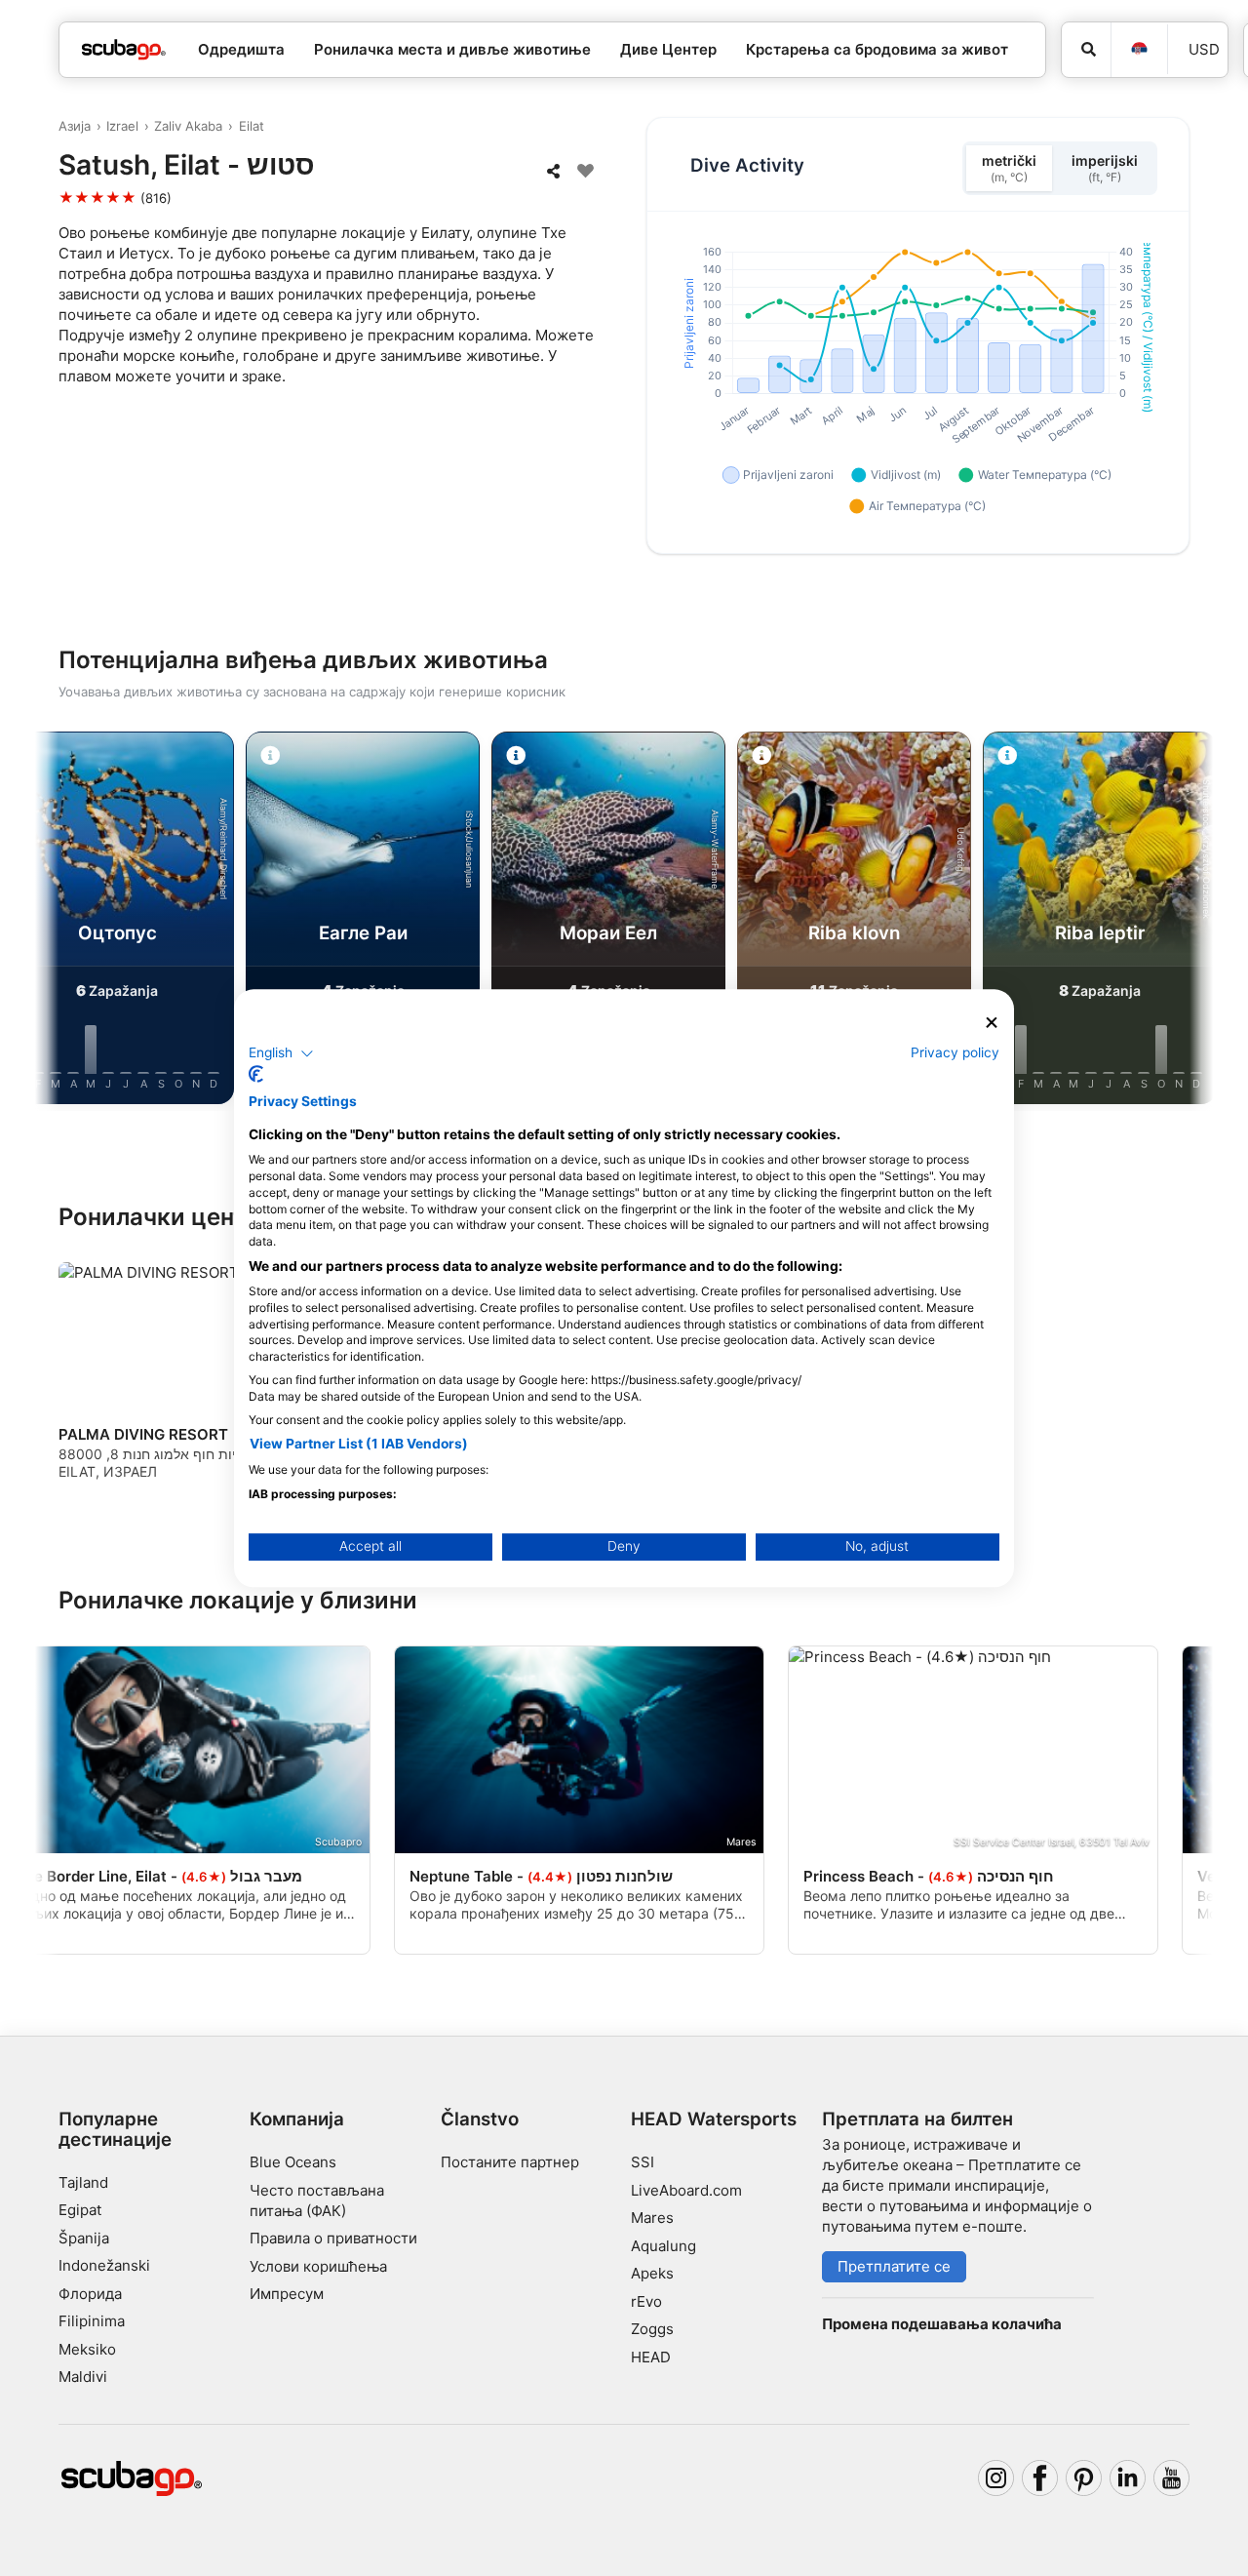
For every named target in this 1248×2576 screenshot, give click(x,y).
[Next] (1182, 922)
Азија (75, 126)
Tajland (83, 2182)
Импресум (287, 2294)
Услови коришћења (318, 2266)
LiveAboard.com (686, 2190)
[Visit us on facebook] (1040, 2478)
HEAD (651, 2357)
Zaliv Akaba (188, 126)
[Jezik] (1139, 50)
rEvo (646, 2301)
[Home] (124, 50)
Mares (652, 2218)
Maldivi (83, 2377)
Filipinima (92, 2321)
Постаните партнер (510, 2162)
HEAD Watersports (714, 2119)
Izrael (122, 126)
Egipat (80, 2210)
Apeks (652, 2273)
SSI (643, 2162)
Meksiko (87, 2349)
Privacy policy (955, 1052)
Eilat (252, 126)
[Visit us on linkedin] (1128, 2478)
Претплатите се (894, 2266)
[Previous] (66, 922)
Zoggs (652, 2329)
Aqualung (663, 2246)
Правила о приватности (333, 2238)
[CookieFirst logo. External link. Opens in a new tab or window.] (256, 1074)
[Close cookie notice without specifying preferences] (992, 1023)
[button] (281, 1053)
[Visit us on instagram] (996, 2478)
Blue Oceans (293, 2162)
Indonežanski (104, 2265)
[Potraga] (1086, 50)
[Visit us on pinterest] (1084, 2478)
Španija (84, 2238)
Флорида (90, 2294)
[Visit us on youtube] (1172, 2478)
